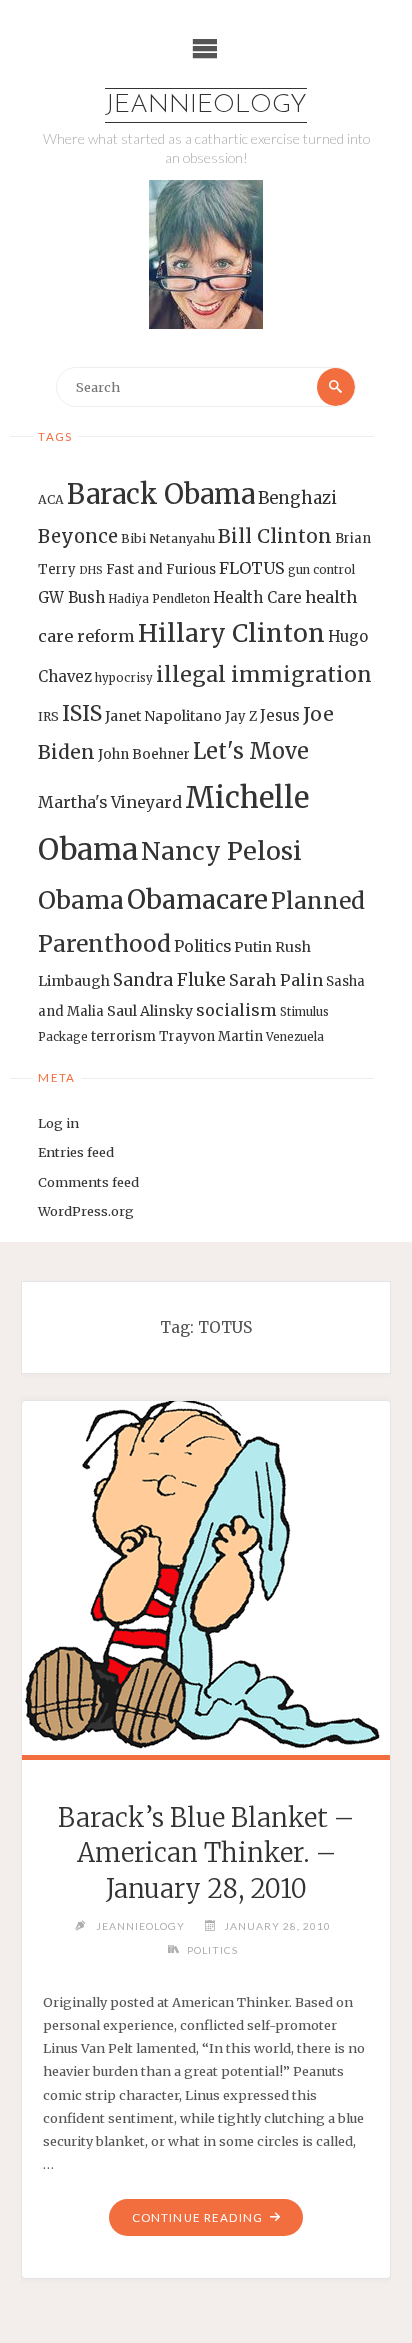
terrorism (123, 1036)
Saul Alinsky (150, 1011)
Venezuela (295, 1037)
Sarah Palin (276, 980)
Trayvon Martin (211, 1036)
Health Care (257, 597)
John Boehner (144, 754)
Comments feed (88, 1182)
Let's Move (251, 751)
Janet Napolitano (163, 716)
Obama (81, 900)
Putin (253, 947)
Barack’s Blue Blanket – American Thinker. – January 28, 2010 (206, 1854)
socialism (236, 1010)
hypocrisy (124, 678)
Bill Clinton (275, 536)
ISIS (82, 713)
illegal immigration (264, 674)
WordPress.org (86, 1211)
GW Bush (71, 597)
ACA (51, 499)
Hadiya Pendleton (159, 599)
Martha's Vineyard (110, 802)
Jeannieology (206, 105)
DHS (91, 570)
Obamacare (197, 899)
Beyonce (78, 536)
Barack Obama (161, 494)
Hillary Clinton (231, 633)
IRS (48, 716)
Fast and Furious (161, 569)
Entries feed (76, 1152)
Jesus (280, 715)
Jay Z (241, 716)
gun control (321, 570)
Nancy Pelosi (221, 851)
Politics (202, 946)
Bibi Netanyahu (168, 538)
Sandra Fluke (169, 980)
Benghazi (297, 498)
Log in (58, 1123)
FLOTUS (252, 568)
